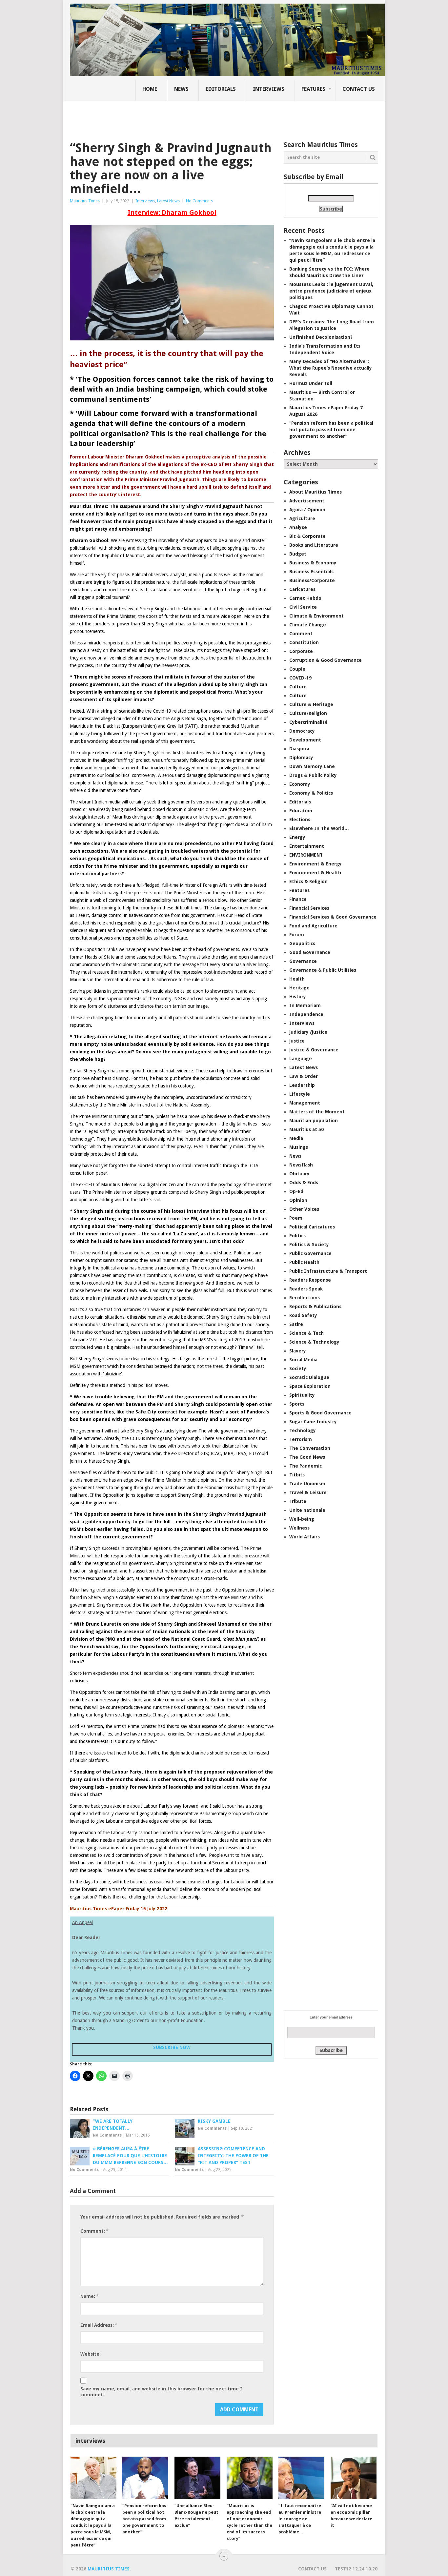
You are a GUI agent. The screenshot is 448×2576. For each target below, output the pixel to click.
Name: (89, 2296)
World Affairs (305, 1537)
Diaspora (299, 749)
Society (298, 1369)
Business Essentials (311, 572)
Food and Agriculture (313, 926)
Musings (299, 1147)
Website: (91, 2354)
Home (150, 89)
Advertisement (307, 501)
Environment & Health (315, 873)
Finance (298, 899)
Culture (298, 687)
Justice (297, 1041)
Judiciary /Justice (308, 1032)
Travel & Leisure (308, 1492)
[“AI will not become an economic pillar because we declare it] (354, 2478)
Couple (297, 669)
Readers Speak (306, 1289)
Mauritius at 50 (306, 1129)
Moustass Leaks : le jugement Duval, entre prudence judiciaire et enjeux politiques (331, 291)
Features (313, 89)
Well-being (302, 1519)
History (298, 997)
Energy (297, 837)
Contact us (359, 89)
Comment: (94, 2231)
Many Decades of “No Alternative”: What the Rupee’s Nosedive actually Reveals (331, 368)
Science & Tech (306, 1333)
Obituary (299, 1174)
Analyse (298, 527)
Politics (297, 1236)
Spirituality (302, 1395)
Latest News (168, 201)
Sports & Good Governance (320, 1413)
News (181, 89)
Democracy (302, 731)
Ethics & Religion (308, 882)
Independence (306, 1014)
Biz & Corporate (307, 536)
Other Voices (304, 1209)
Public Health (304, 1262)
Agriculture (302, 518)
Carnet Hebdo (305, 598)
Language (301, 1059)
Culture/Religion (308, 713)
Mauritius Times (85, 201)
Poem (296, 1218)
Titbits (297, 1475)
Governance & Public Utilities (323, 970)
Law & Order (304, 1076)
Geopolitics (302, 943)
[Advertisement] (183, 116)
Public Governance (310, 1253)
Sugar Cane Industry (313, 1422)
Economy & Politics (311, 793)
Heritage (299, 988)
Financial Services (309, 908)
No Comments (199, 201)
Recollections (305, 1298)
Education (301, 811)
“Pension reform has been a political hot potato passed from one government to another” (331, 430)
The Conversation (310, 1448)
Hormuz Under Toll (311, 383)
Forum (297, 935)
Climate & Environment (316, 616)
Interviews (269, 89)
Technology (303, 1430)
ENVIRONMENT (306, 855)
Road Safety (303, 1315)
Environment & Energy (316, 864)
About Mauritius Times (316, 492)
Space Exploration (310, 1386)
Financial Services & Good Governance (333, 917)
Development (305, 740)
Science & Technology (314, 1342)
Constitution (304, 642)
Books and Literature (314, 545)
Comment (301, 634)
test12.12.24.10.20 (356, 2569)
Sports (297, 1404)
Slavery (298, 1351)
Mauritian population (314, 1121)
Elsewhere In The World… (319, 828)
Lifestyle (300, 1094)
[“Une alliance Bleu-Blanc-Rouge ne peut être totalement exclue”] (197, 2478)
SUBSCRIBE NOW (172, 2047)
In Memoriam (305, 1005)
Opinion (298, 1200)
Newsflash (301, 1165)
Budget (298, 554)
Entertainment (307, 846)
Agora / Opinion (307, 510)
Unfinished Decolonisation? (321, 337)
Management (305, 1103)
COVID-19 (300, 678)
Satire (296, 1324)
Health (297, 979)
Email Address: (99, 2325)
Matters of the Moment (317, 1112)
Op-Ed (296, 1191)
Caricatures (302, 589)
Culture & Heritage (311, 704)
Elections (300, 820)
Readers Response (310, 1280)
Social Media (303, 1360)
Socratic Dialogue (309, 1377)
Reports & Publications (315, 1307)
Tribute (298, 1501)
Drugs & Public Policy (313, 775)
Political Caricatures (312, 1227)
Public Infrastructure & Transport (328, 1271)
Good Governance (310, 952)
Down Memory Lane (312, 766)
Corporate (301, 651)
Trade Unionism (307, 1484)
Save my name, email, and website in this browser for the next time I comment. (161, 2392)
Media (296, 1138)
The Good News (307, 1457)
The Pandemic (305, 1466)
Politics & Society (309, 1245)
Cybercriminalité (308, 722)
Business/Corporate (312, 580)
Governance (303, 961)
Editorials (221, 89)
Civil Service (303, 607)
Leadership (302, 1085)
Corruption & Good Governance (326, 660)
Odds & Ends (304, 1183)
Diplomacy (301, 758)
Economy (300, 784)
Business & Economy (313, 563)
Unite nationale (307, 1510)
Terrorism (301, 1439)
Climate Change (308, 625)
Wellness (299, 1528)
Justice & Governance (314, 1050)
